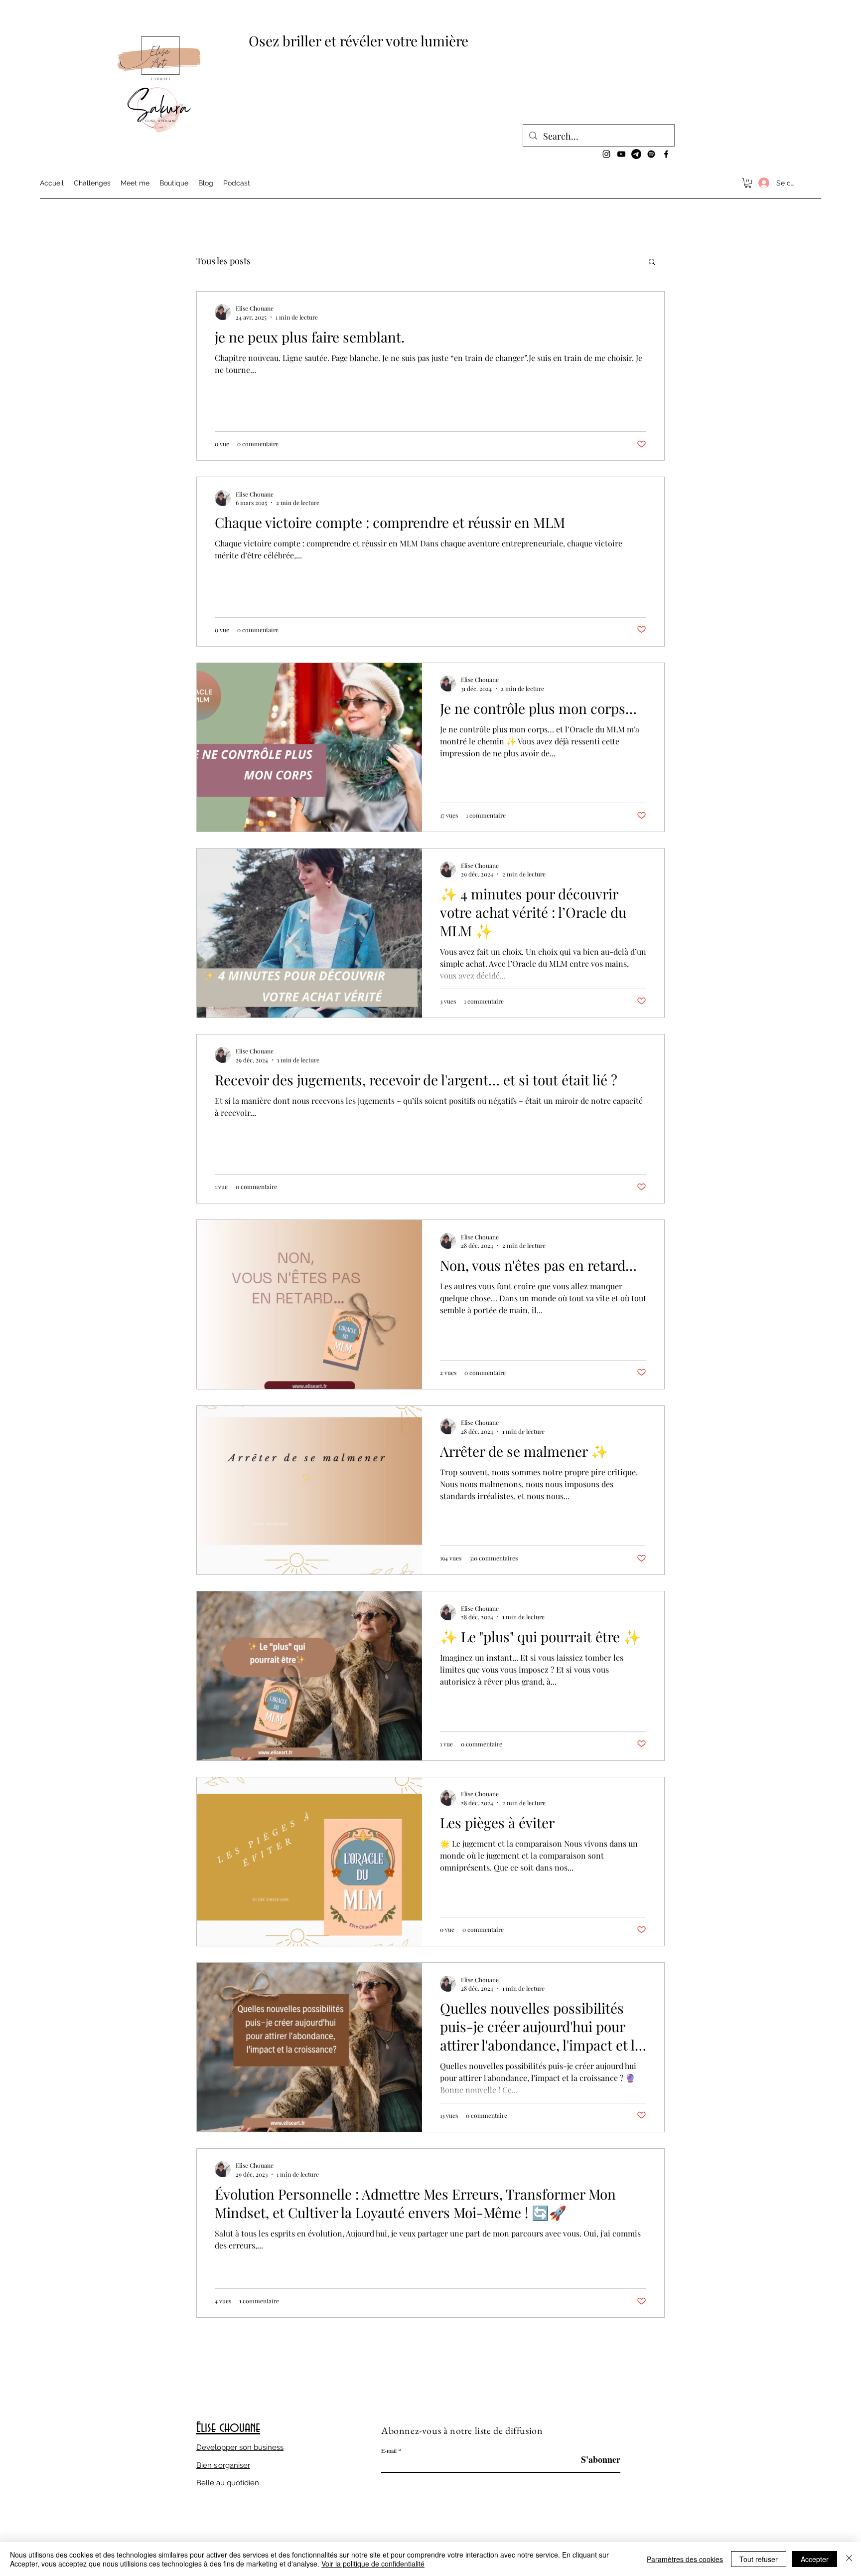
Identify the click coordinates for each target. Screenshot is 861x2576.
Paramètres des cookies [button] (685, 2559)
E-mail (389, 2450)
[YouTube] (621, 154)
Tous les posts (223, 261)
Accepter (815, 2559)
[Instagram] (606, 154)
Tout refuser (759, 2559)
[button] (748, 183)
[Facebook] (666, 154)
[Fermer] (849, 2559)
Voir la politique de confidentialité (373, 2564)
